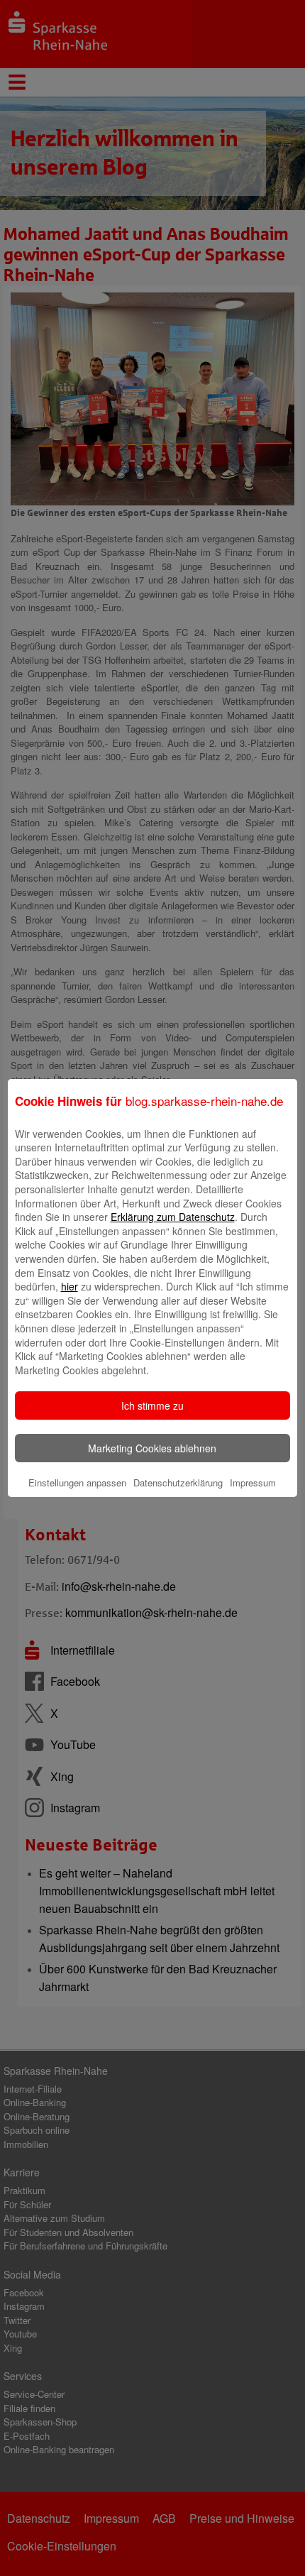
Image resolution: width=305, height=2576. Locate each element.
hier (70, 1286)
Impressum (253, 1482)
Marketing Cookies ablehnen (152, 1448)
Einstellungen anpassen (77, 1482)
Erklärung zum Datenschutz (173, 1217)
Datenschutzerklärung (178, 1482)
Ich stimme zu (152, 1405)
